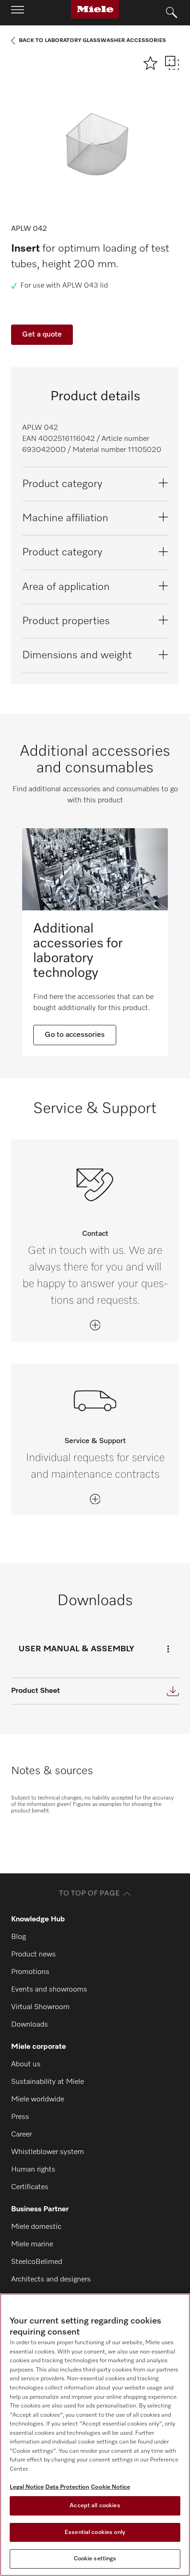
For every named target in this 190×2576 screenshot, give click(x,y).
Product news (33, 1955)
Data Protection (67, 2487)
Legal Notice (27, 2487)
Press (20, 2117)
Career (21, 2135)
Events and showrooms (49, 1990)
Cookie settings (95, 2559)
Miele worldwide (38, 2100)
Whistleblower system (47, 2152)
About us (26, 2064)
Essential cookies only (95, 2532)
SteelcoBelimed (37, 2262)
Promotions (30, 1972)
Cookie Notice (110, 2487)
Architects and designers (51, 2280)
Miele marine (32, 2245)
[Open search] (172, 13)
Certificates (30, 2187)
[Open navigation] (18, 12)
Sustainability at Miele (47, 2082)
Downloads (30, 2025)
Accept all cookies (95, 2506)
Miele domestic (36, 2227)
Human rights (33, 2170)
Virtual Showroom (40, 2007)
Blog (18, 1937)
